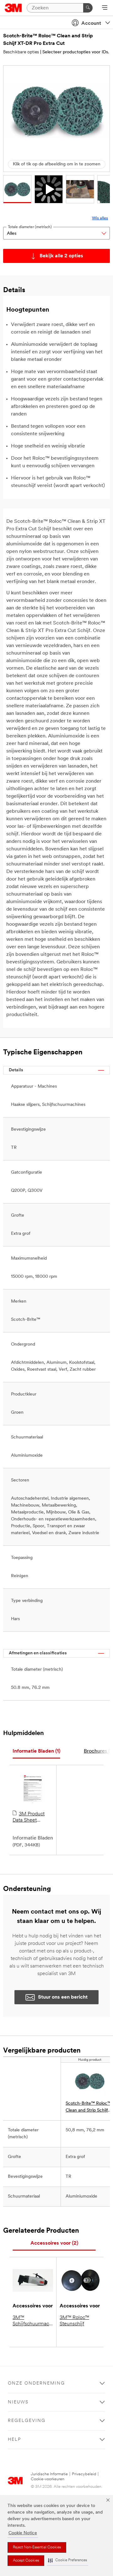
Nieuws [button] (18, 2402)
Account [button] (91, 24)
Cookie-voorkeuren (48, 2479)
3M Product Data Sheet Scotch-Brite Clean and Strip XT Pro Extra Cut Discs (31, 1818)
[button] (67, 2560)
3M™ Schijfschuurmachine (33, 2321)
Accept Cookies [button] (26, 2561)
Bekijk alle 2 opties (61, 256)
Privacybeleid (84, 2474)
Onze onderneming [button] (36, 2383)
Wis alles (100, 218)
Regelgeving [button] (27, 2421)
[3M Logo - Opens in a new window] (13, 8)
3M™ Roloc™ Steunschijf (74, 2321)
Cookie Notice (23, 2533)
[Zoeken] (88, 8)
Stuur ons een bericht (63, 1997)
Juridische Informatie (49, 2474)
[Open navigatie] (105, 8)
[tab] (36, 1751)
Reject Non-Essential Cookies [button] (37, 2547)
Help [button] (14, 2440)
